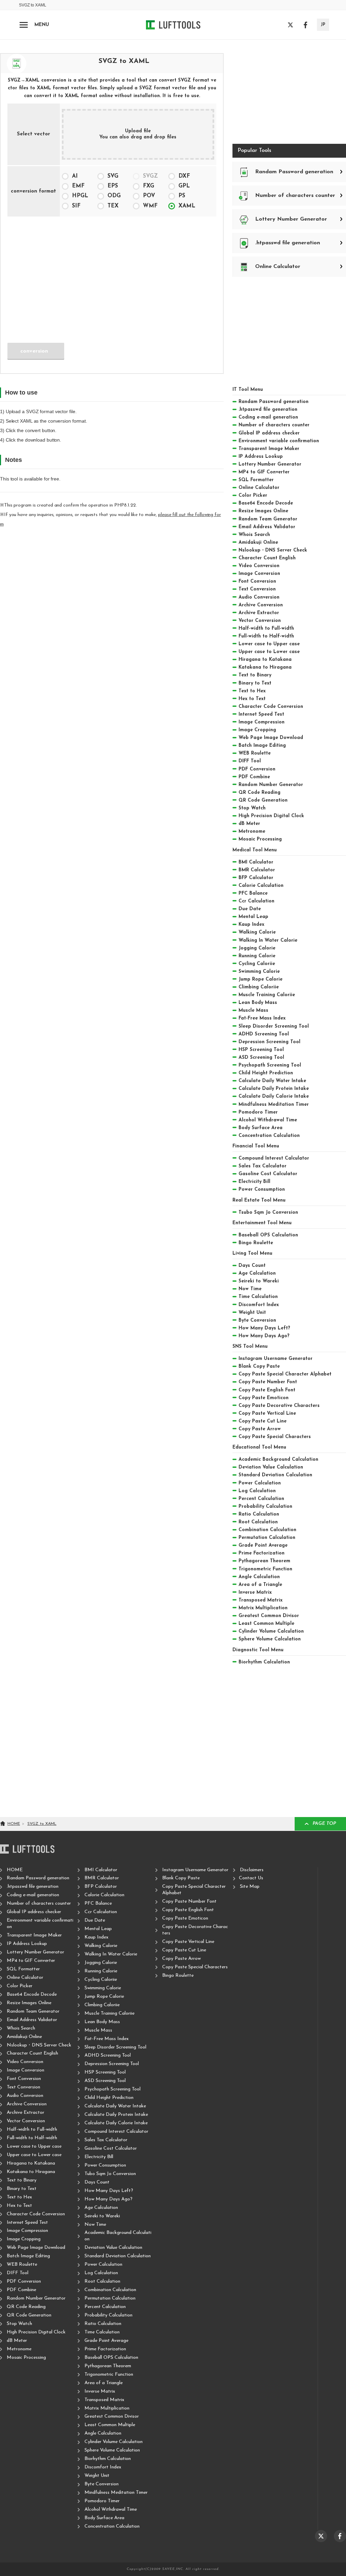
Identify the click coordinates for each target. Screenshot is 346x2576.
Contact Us (251, 1878)
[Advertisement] (112, 275)
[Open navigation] (24, 25)
